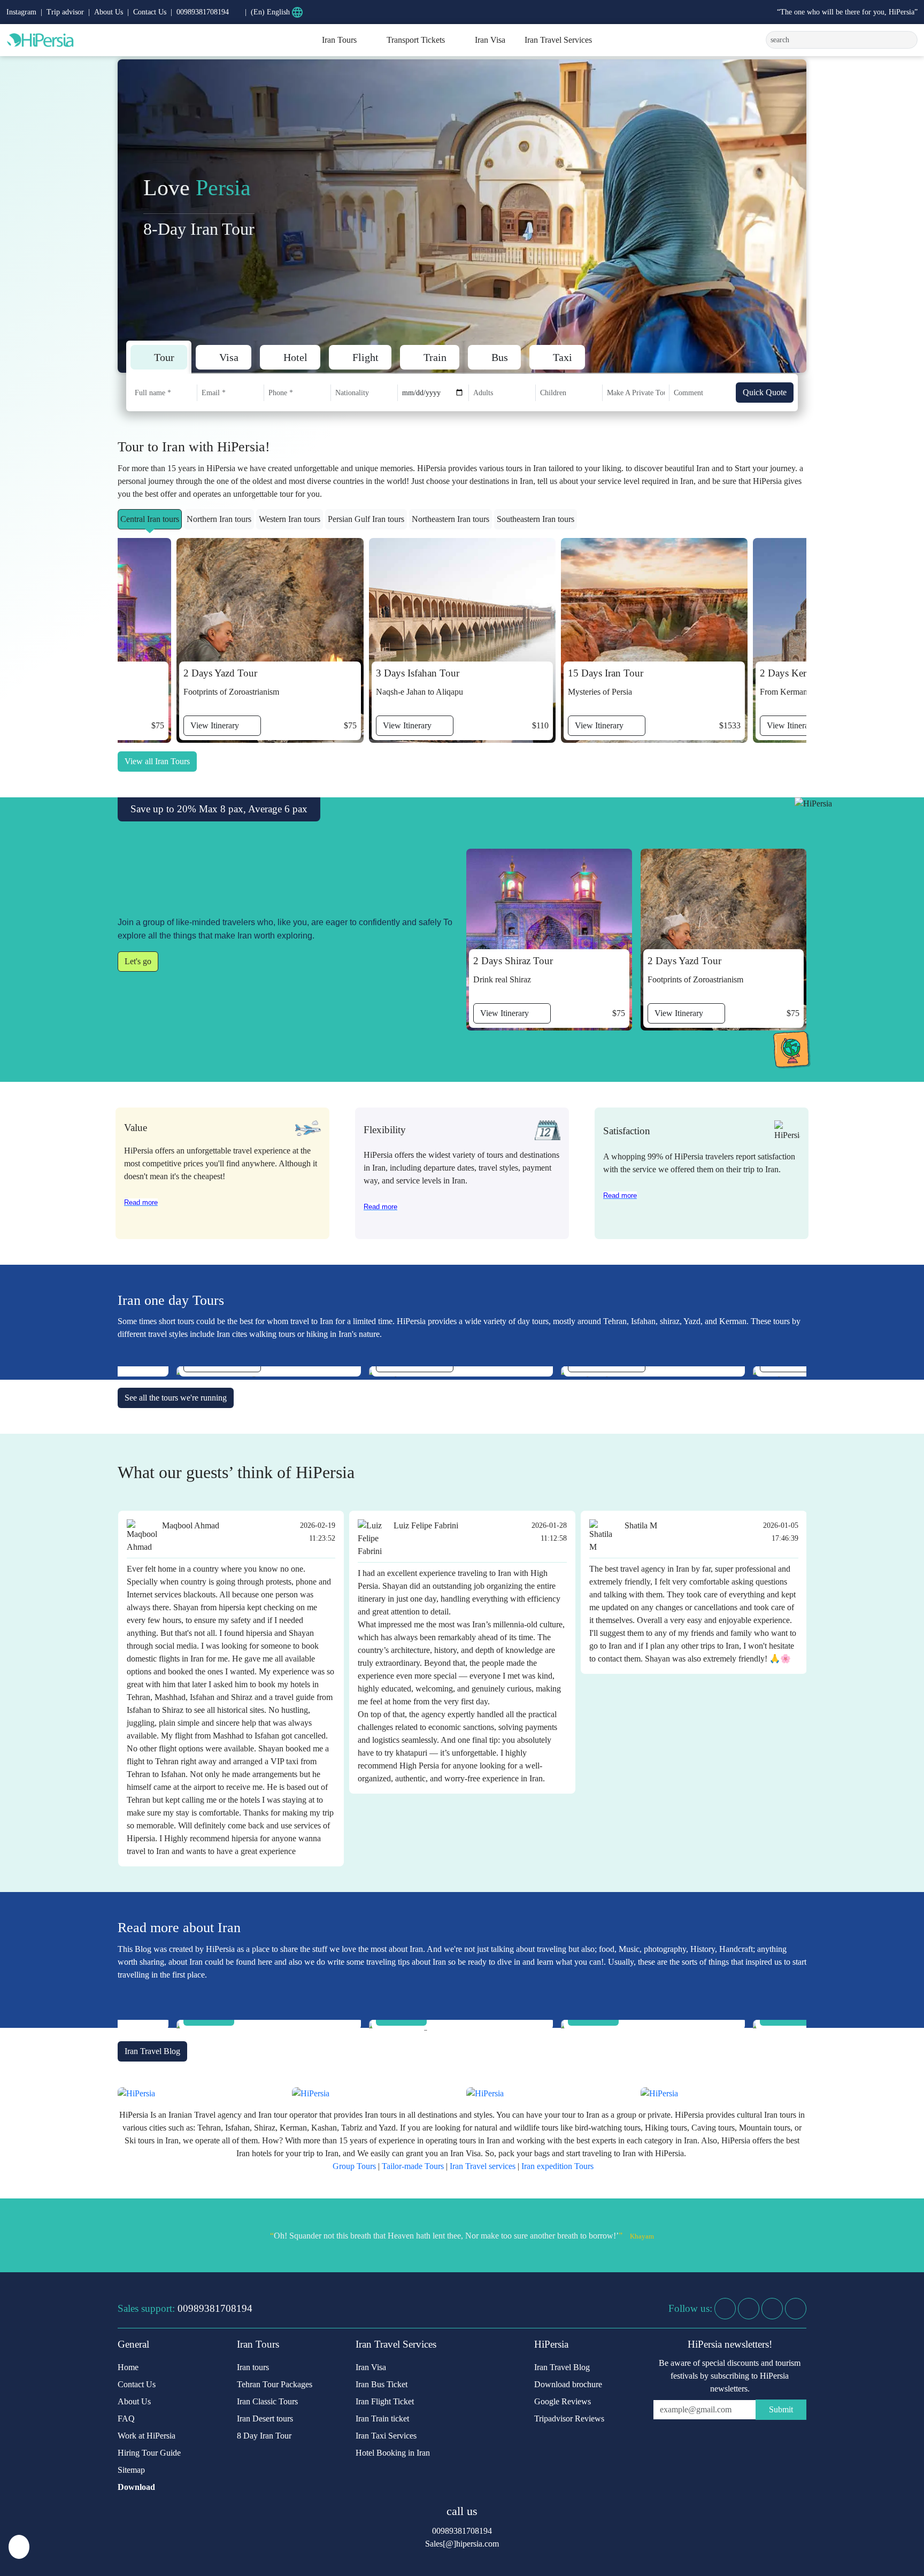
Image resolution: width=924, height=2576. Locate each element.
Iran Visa (490, 40)
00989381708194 (215, 2308)
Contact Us (150, 12)
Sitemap (131, 2470)
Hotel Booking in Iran (393, 2453)
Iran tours (253, 2367)
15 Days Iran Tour (606, 673)
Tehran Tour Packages (275, 2384)
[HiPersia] (82, 40)
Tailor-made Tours (413, 2166)
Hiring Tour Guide (149, 2453)
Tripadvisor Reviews (569, 2419)
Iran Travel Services (558, 40)
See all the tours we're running (176, 1398)
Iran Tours (339, 40)
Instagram (21, 12)
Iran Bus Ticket (382, 2384)
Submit (781, 2409)
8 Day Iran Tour (264, 2436)
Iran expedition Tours (557, 2166)
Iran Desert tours (265, 2419)
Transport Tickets (416, 40)
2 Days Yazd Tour (220, 673)
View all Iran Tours (157, 761)
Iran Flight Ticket (385, 2401)
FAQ (126, 2419)
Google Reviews (563, 2401)
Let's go (138, 961)
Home (128, 2367)
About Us (109, 12)
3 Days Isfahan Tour (418, 673)
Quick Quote (765, 392)
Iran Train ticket (382, 2419)
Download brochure (568, 2384)
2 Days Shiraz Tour (513, 961)
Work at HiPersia (147, 2436)
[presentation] (794, 216)
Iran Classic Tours (267, 2401)
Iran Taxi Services (386, 2436)
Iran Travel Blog (152, 2051)
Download (136, 2487)
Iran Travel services (483, 2166)
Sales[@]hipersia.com (462, 2544)
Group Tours (354, 2166)
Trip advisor (65, 12)
